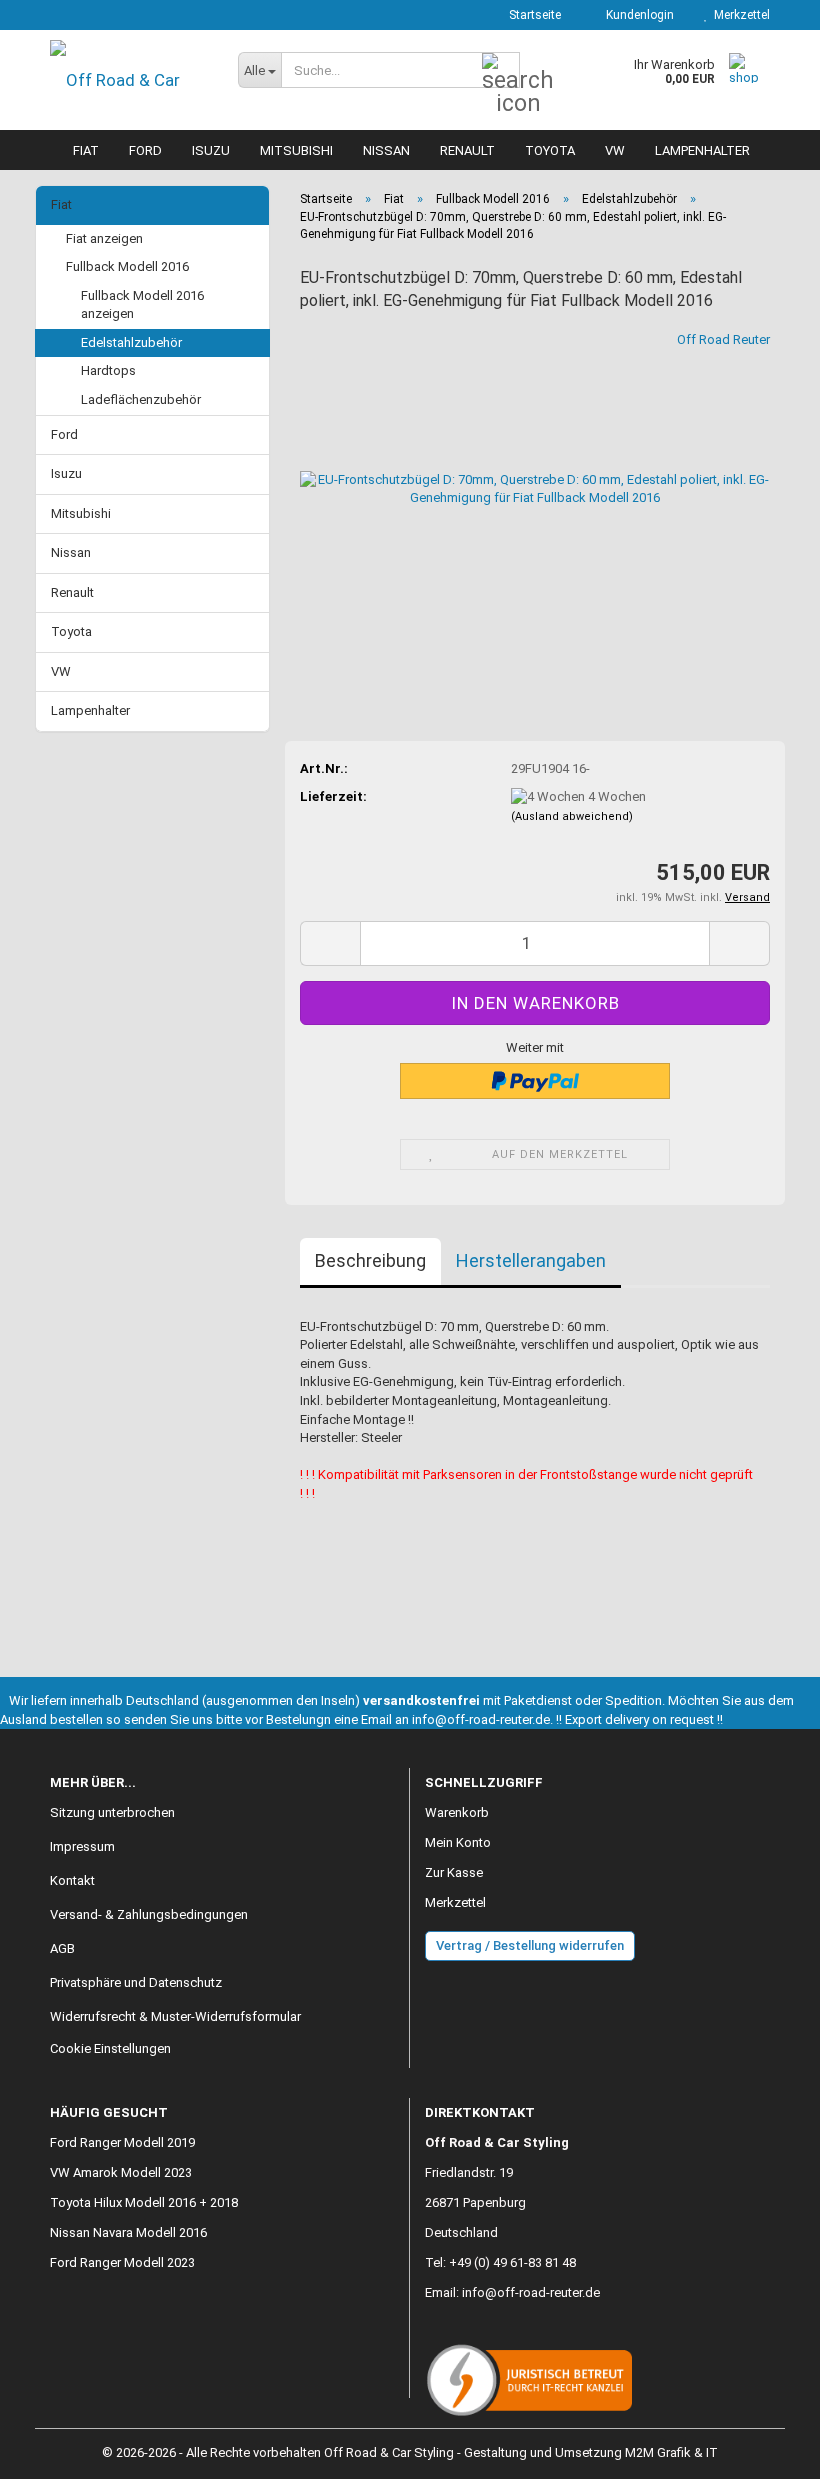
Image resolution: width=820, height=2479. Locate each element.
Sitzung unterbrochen (112, 1812)
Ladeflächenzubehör (141, 399)
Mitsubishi (296, 150)
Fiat (86, 150)
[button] (330, 943)
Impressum (82, 1846)
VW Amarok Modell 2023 (121, 2172)
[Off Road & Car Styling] (129, 80)
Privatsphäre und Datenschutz (136, 1982)
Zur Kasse (454, 1872)
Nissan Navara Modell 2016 (128, 2232)
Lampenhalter (702, 150)
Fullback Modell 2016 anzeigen (142, 305)
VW (615, 150)
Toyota (550, 150)
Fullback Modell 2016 (127, 266)
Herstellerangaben (531, 1260)
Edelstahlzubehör (131, 342)
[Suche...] (501, 71)
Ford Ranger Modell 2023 (122, 2262)
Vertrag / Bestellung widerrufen (530, 1945)
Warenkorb (457, 1812)
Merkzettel (739, 15)
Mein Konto (458, 1842)
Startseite (533, 15)
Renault (467, 150)
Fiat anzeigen (104, 238)
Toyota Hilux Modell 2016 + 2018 (144, 2202)
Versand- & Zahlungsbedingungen (149, 1914)
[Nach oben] (765, 2449)
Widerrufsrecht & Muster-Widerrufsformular (175, 2016)
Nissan (386, 150)
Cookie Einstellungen (110, 2048)
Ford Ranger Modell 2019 (122, 2142)
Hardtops (108, 370)
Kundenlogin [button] (637, 15)
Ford (145, 150)
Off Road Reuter (723, 339)
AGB (62, 1948)
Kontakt (72, 1880)
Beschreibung (370, 1260)
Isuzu (211, 150)
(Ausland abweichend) (572, 816)
